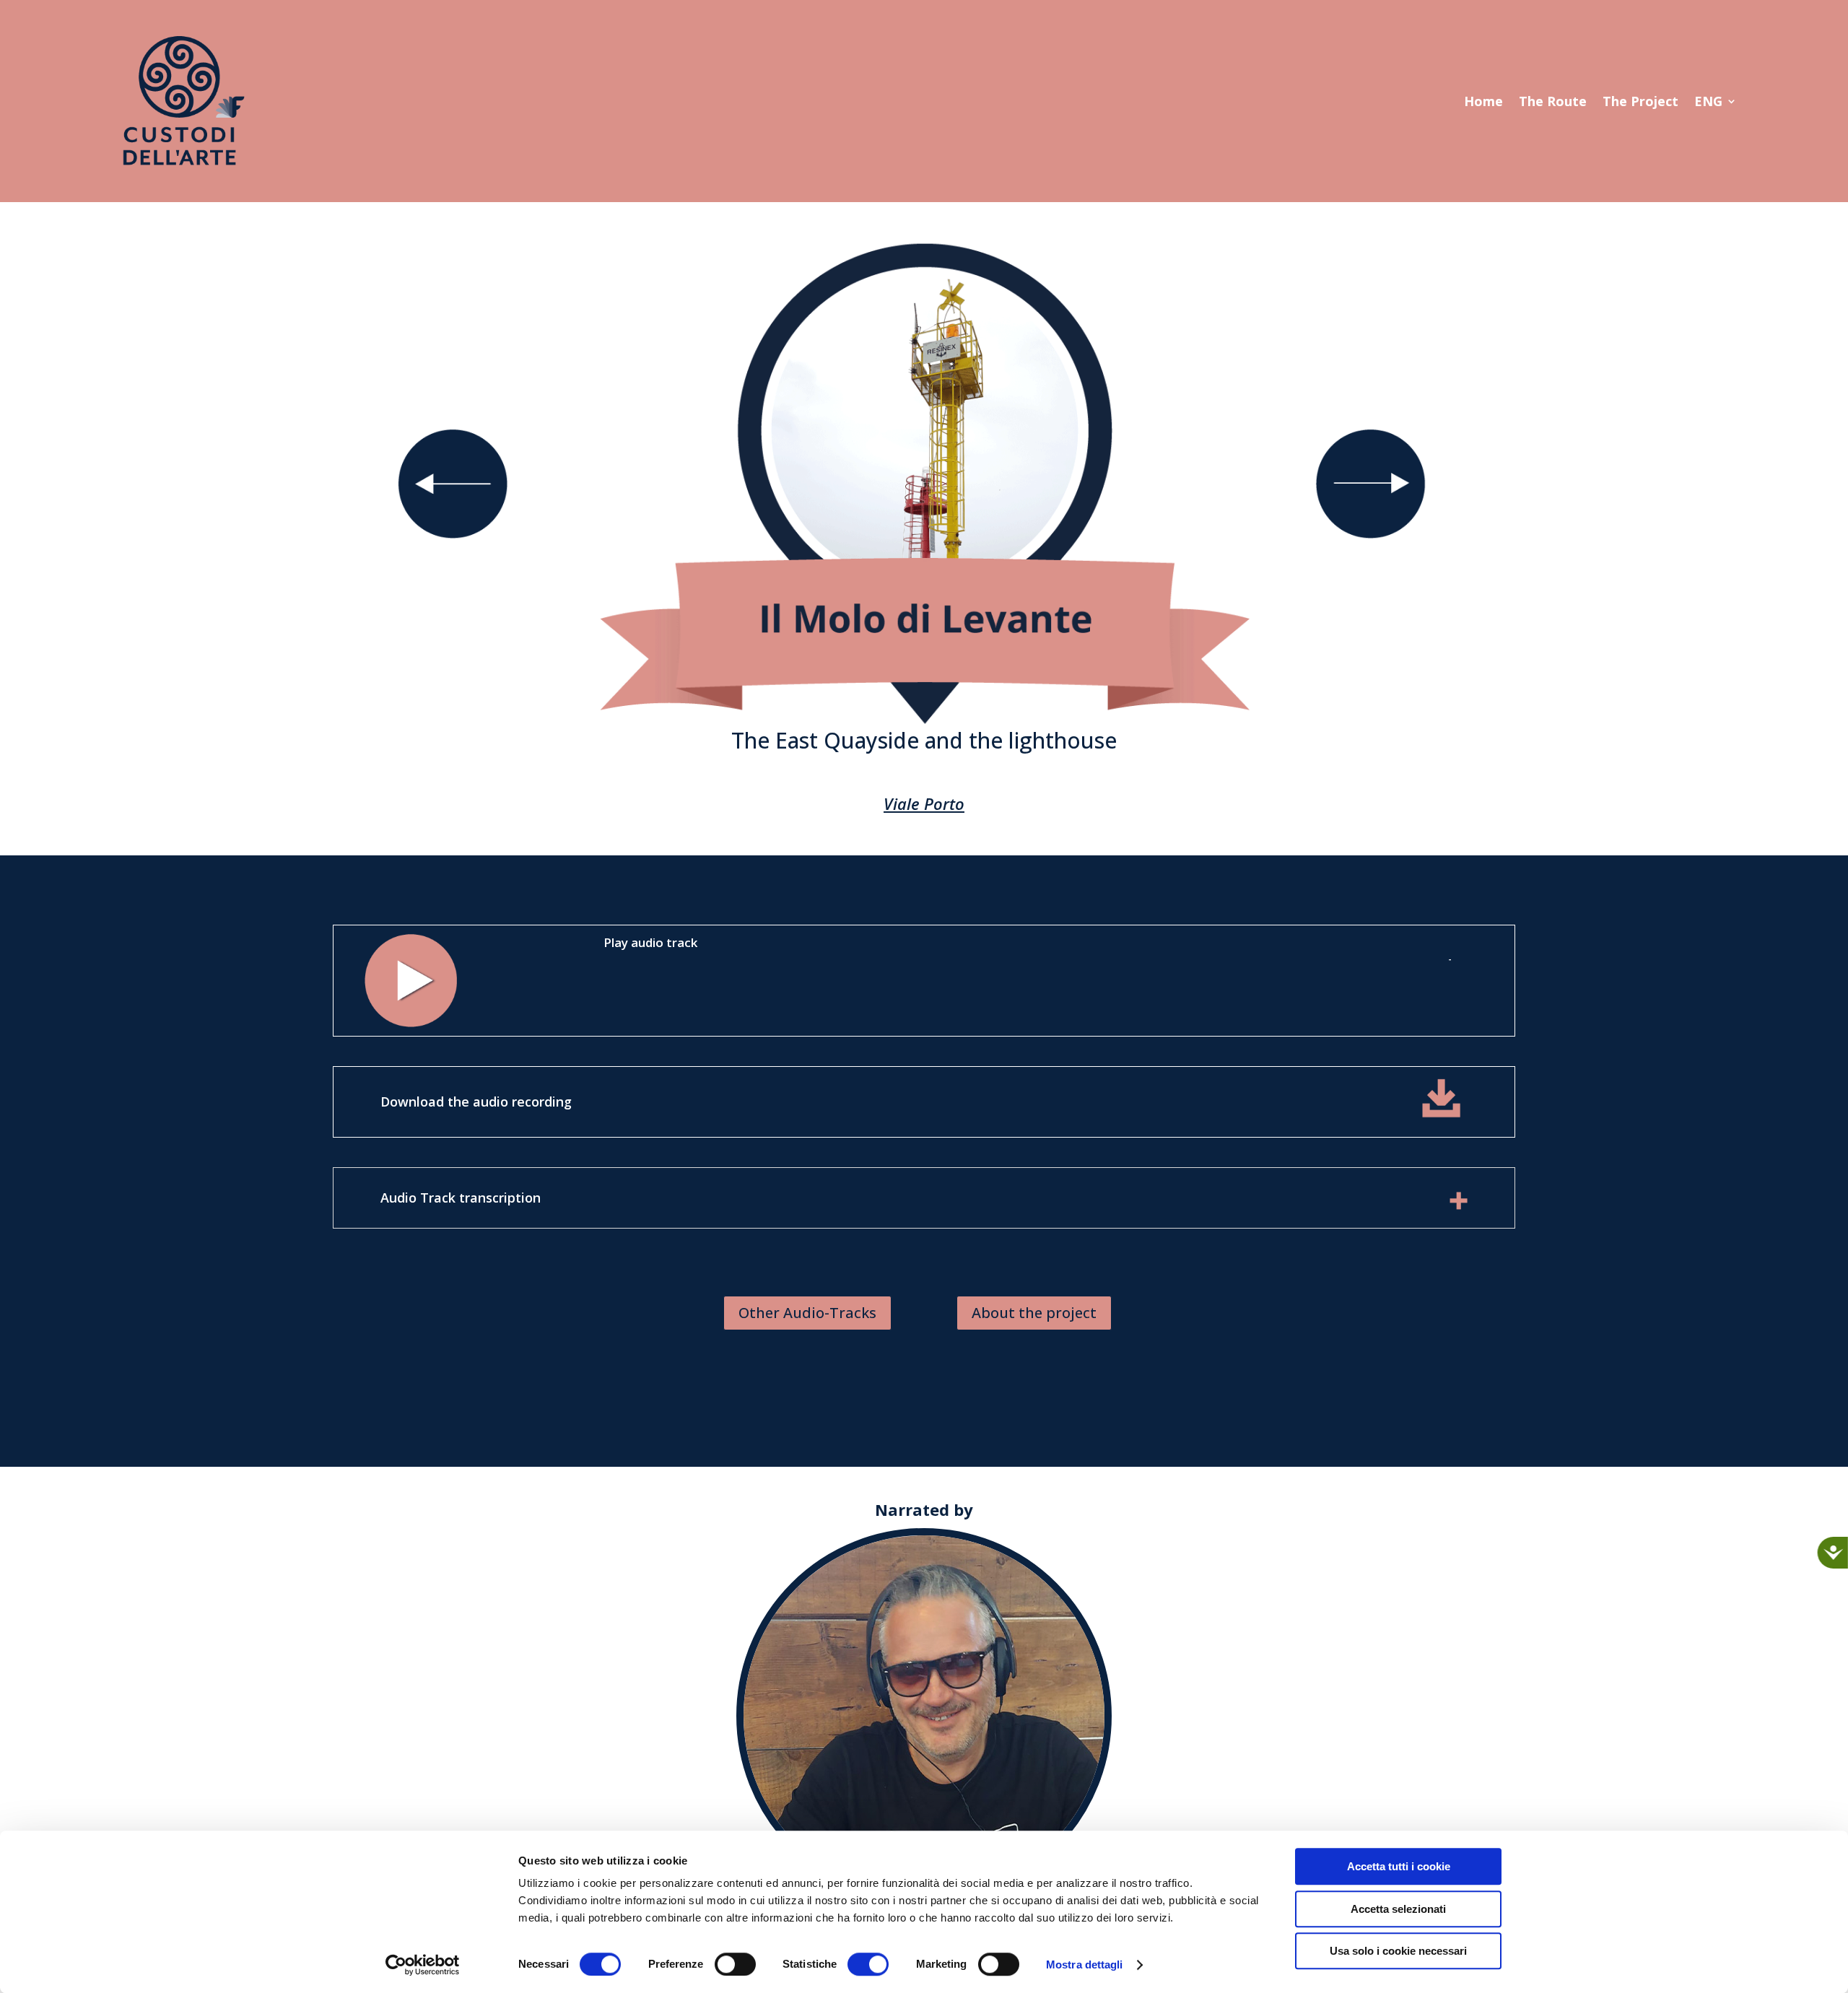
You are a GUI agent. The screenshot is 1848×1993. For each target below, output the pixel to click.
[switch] (735, 1964)
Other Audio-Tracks (807, 1313)
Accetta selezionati (1398, 1909)
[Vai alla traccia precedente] (453, 535)
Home (1483, 103)
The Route (1553, 103)
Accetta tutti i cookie (1399, 1866)
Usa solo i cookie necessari (1398, 1951)
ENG (1708, 103)
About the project (1034, 1313)
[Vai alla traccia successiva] (1371, 535)
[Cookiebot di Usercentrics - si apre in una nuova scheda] (423, 1965)
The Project (1640, 103)
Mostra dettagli (1085, 1964)
